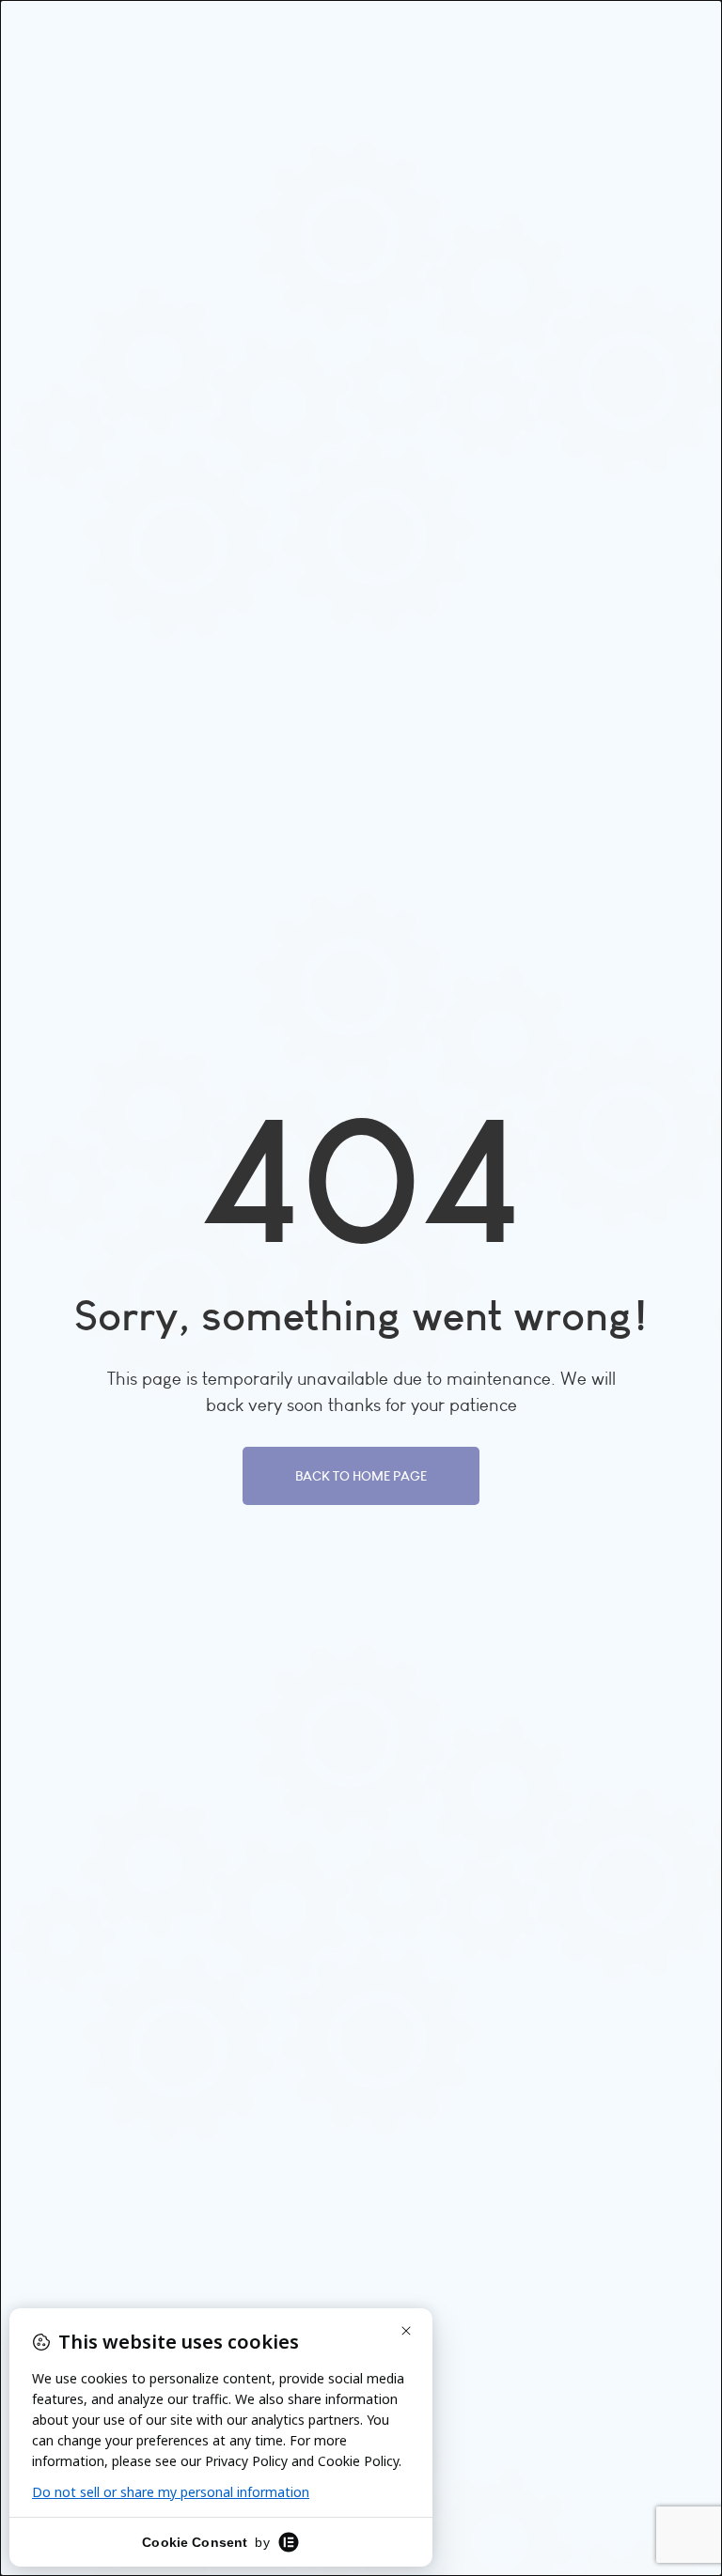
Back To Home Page (361, 1476)
